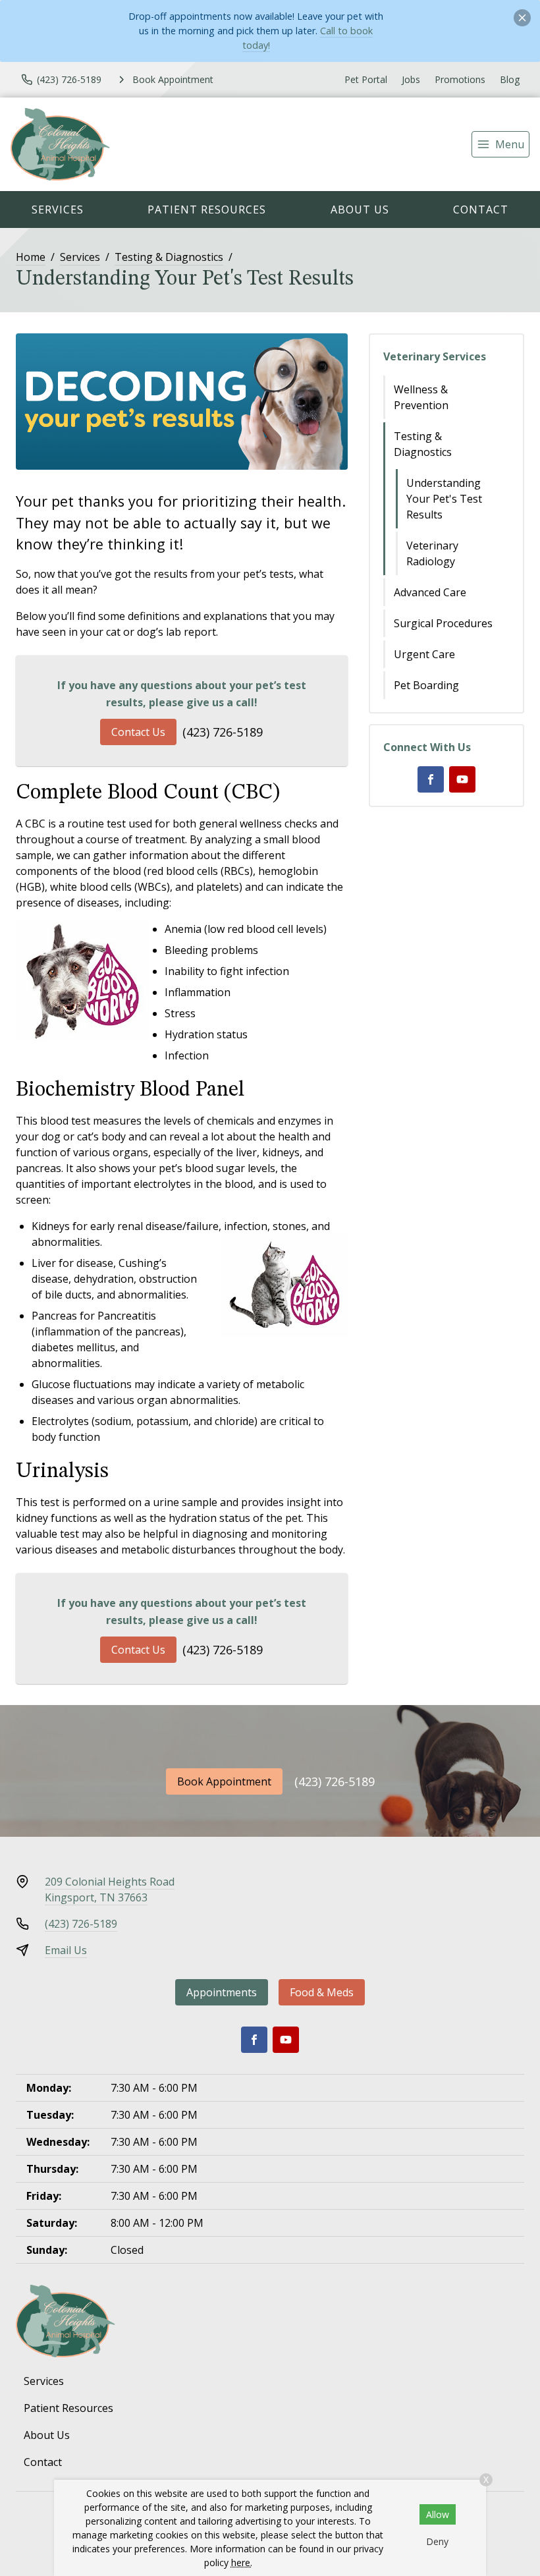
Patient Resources (207, 210)
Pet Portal (366, 79)
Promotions (460, 79)
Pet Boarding (426, 685)
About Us (360, 210)
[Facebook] (431, 779)
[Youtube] (462, 779)
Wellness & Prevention (421, 397)
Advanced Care (430, 592)
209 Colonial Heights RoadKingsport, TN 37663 (110, 1890)
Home (31, 257)
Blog (510, 79)
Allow (438, 2514)
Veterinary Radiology (432, 553)
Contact (481, 210)
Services (58, 210)
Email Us (66, 1950)
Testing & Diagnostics (169, 257)
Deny (437, 2541)
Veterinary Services (435, 356)
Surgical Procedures (443, 623)
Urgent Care (424, 654)
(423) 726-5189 (223, 732)
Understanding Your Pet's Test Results (444, 499)
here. (242, 2562)
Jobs (411, 79)
